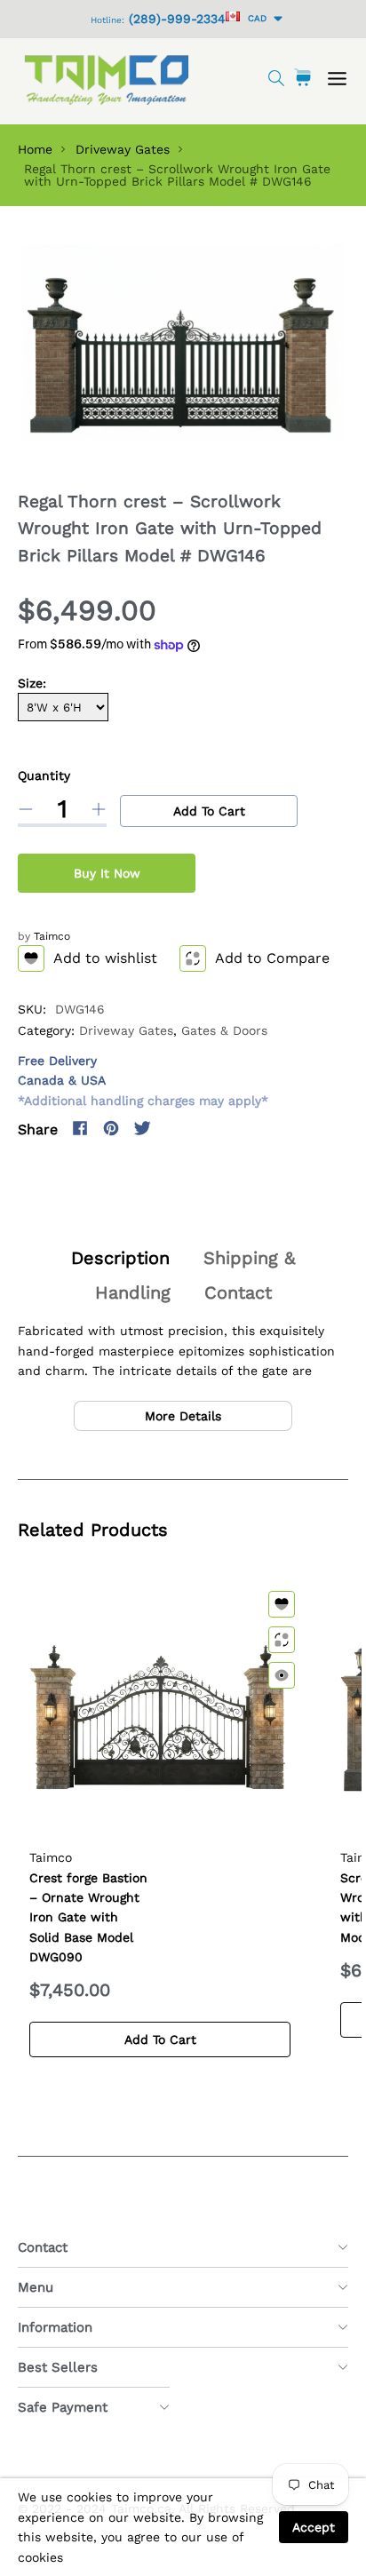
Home (35, 149)
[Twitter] (142, 1128)
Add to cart (209, 811)
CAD (255, 18)
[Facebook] (80, 1128)
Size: (32, 683)
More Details (183, 1416)
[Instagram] (173, 1128)
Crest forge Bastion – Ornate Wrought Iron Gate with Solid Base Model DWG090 (88, 1918)
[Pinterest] (111, 1128)
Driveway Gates (123, 149)
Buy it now (107, 873)
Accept (314, 2527)
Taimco (52, 936)
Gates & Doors (224, 1030)
